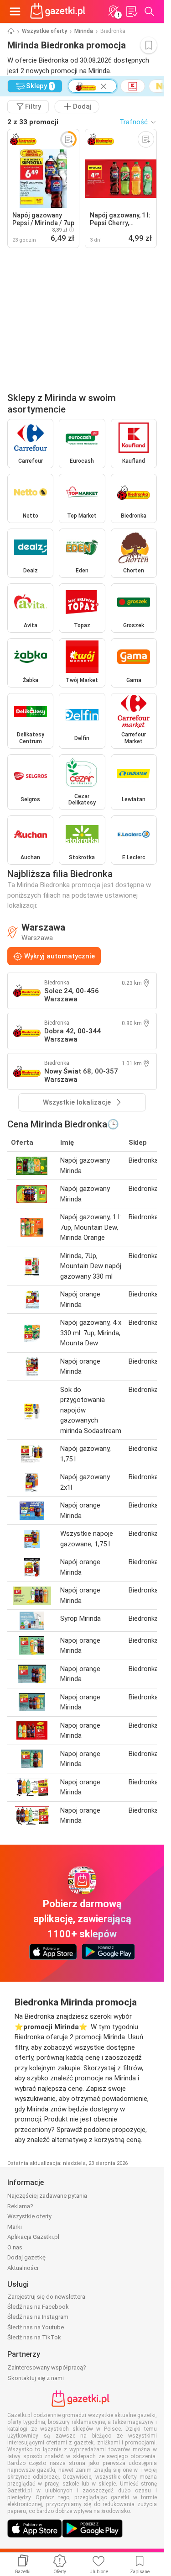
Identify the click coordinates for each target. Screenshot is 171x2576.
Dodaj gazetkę (26, 2257)
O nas (15, 2247)
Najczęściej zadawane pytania (47, 2196)
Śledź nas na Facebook (38, 2307)
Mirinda (84, 31)
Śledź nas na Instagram (38, 2317)
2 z (33, 122)
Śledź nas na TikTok (34, 2337)
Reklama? (20, 2206)
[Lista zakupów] (131, 11)
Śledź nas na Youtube (36, 2327)
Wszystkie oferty (44, 31)
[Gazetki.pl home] (59, 11)
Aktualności (23, 2268)
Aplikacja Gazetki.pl (33, 2237)
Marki (15, 2227)
